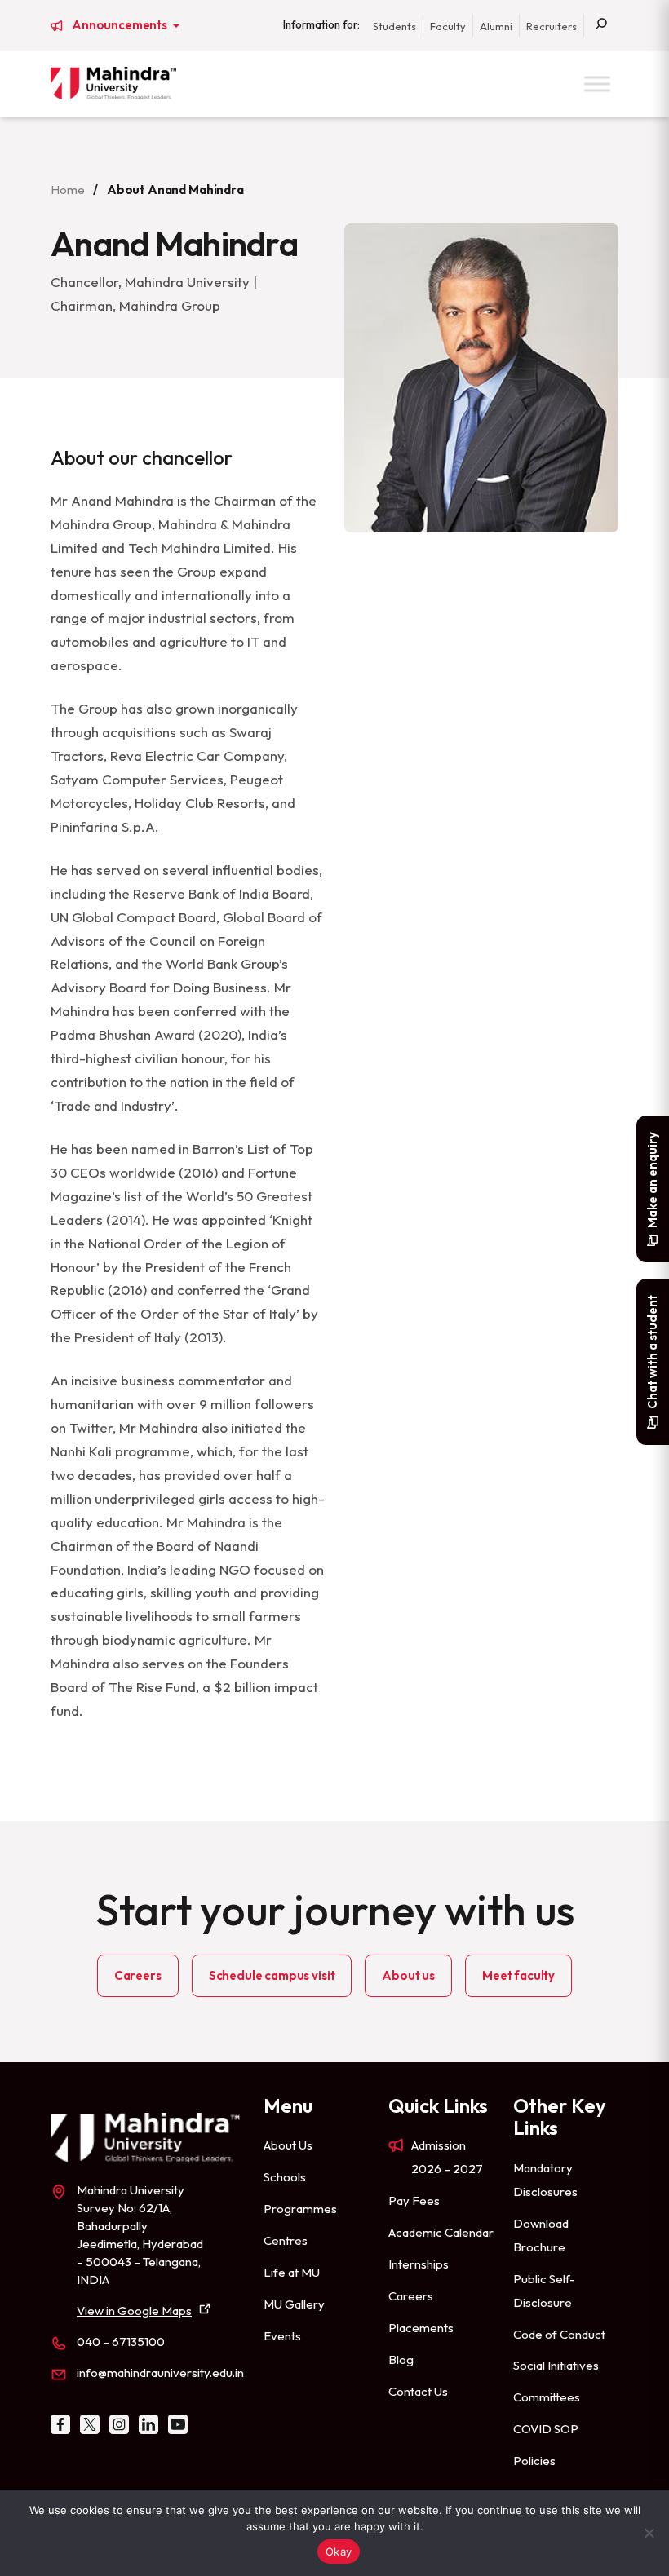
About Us (288, 2145)
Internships (419, 2264)
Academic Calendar (441, 2232)
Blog (401, 2359)
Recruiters (552, 26)
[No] (649, 2533)
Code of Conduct (559, 2334)
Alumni (496, 26)
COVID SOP (546, 2429)
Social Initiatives (556, 2365)
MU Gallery (294, 2304)
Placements (421, 2328)
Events (282, 2336)
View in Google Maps (134, 2311)
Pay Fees (414, 2200)
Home (67, 190)
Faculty (448, 26)
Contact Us (418, 2391)
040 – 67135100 (121, 2342)
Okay (339, 2552)
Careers (138, 1975)
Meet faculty (518, 1975)
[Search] (601, 25)
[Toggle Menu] (597, 84)
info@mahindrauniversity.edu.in (160, 2373)
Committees (547, 2397)
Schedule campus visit (272, 1975)
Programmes (300, 2209)
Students (394, 26)
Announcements (121, 25)
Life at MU (292, 2272)
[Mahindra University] (113, 83)
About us (408, 1975)
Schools (285, 2177)
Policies (534, 2461)
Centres (286, 2240)
